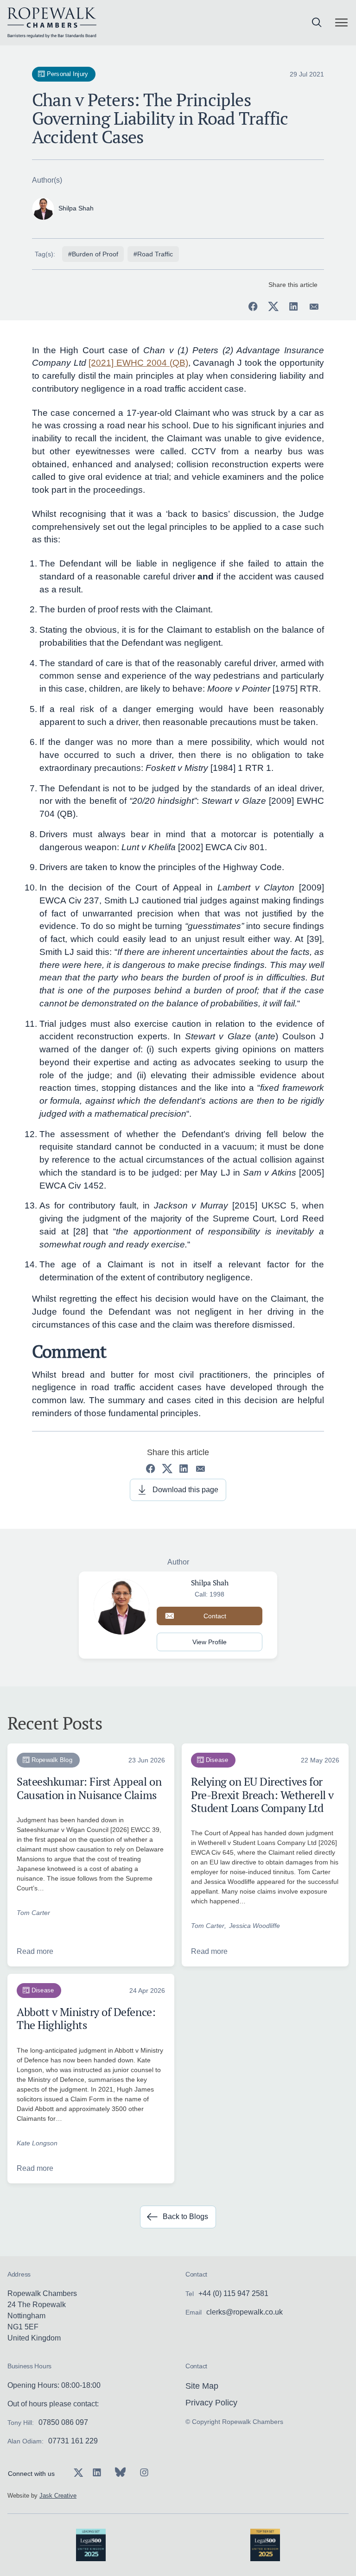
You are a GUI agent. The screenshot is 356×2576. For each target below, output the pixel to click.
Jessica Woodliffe (254, 1926)
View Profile (210, 1642)
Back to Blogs (185, 2217)
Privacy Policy (211, 2403)
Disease (217, 1760)
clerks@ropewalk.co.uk (245, 2312)
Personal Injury (67, 74)
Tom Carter (33, 1913)
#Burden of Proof (93, 254)
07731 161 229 (73, 2441)
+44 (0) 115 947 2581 (233, 2293)
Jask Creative (58, 2496)
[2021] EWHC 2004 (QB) (138, 363)
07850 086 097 (63, 2422)
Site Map (202, 2386)
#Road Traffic (153, 254)
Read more (35, 1951)
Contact (215, 1616)
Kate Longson (37, 2143)
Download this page (185, 1490)
